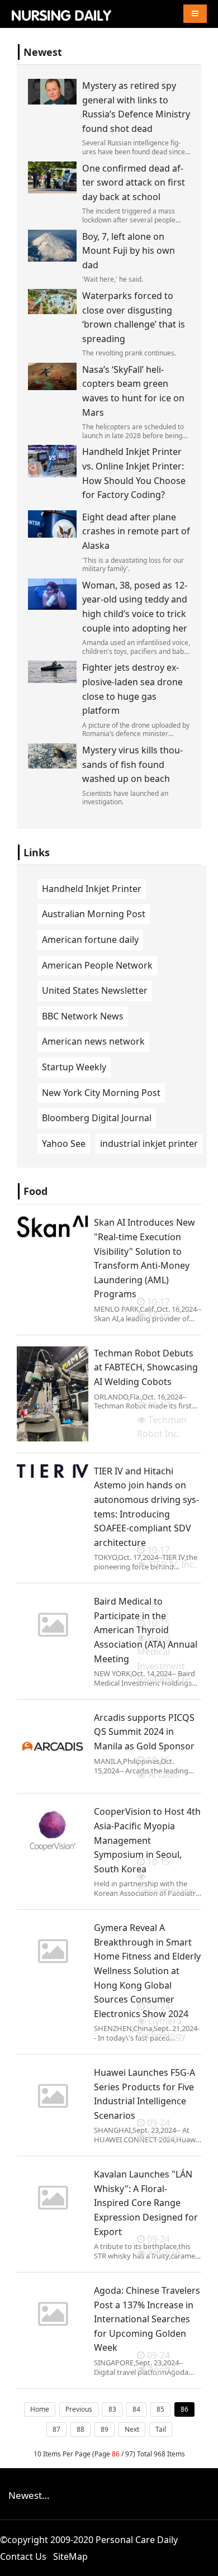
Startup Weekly (74, 1067)
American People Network (97, 965)
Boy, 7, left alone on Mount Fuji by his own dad (129, 251)
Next (132, 2429)
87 (56, 2429)
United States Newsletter (95, 990)
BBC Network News (83, 1016)
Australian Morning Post (94, 914)
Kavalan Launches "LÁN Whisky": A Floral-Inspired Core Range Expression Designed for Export (146, 2203)
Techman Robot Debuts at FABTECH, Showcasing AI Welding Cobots (146, 1367)
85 (160, 2409)
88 (80, 2429)
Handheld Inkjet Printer (92, 889)
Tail (161, 2429)
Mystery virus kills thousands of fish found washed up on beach (132, 764)
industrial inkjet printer (149, 1144)
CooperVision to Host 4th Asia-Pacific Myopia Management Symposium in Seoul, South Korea (147, 1840)
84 (136, 2409)
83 (112, 2409)
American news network (93, 1041)
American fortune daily (90, 940)
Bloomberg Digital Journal (97, 1118)
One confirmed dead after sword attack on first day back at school (134, 182)
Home (40, 2409)
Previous (79, 2409)
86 (184, 2409)
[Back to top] (203, 2561)
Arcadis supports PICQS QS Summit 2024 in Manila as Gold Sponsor (144, 1732)
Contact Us (23, 2556)
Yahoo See (64, 1144)
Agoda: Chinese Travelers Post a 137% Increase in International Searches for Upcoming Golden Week (147, 2319)
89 (105, 2429)
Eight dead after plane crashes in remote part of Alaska (136, 531)
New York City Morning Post (101, 1093)
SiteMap (70, 2556)
